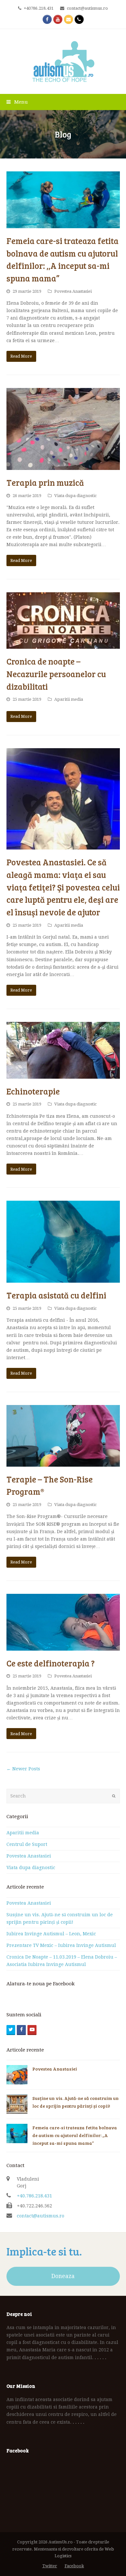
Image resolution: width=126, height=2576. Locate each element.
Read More (21, 356)
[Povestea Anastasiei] (17, 2075)
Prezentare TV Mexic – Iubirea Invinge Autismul (61, 1945)
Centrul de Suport (27, 1844)
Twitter (50, 2566)
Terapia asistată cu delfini (56, 1295)
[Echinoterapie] (63, 1050)
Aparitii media (69, 699)
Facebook (74, 2566)
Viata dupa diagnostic (75, 496)
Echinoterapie (33, 1091)
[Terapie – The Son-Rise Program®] (63, 1436)
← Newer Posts (23, 1769)
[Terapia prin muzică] (63, 429)
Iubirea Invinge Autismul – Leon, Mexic (51, 1934)
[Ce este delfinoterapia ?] (63, 1622)
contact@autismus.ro (41, 2216)
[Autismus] (63, 61)
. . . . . (100, 2357)
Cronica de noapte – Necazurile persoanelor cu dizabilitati (56, 674)
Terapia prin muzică (45, 482)
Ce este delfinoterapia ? (51, 1663)
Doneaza (63, 2276)
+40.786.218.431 (34, 2196)
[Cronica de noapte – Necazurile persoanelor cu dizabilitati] (63, 621)
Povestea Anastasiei (73, 291)
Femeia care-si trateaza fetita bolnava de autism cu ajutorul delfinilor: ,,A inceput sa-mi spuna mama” (75, 2135)
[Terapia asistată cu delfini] (63, 1242)
